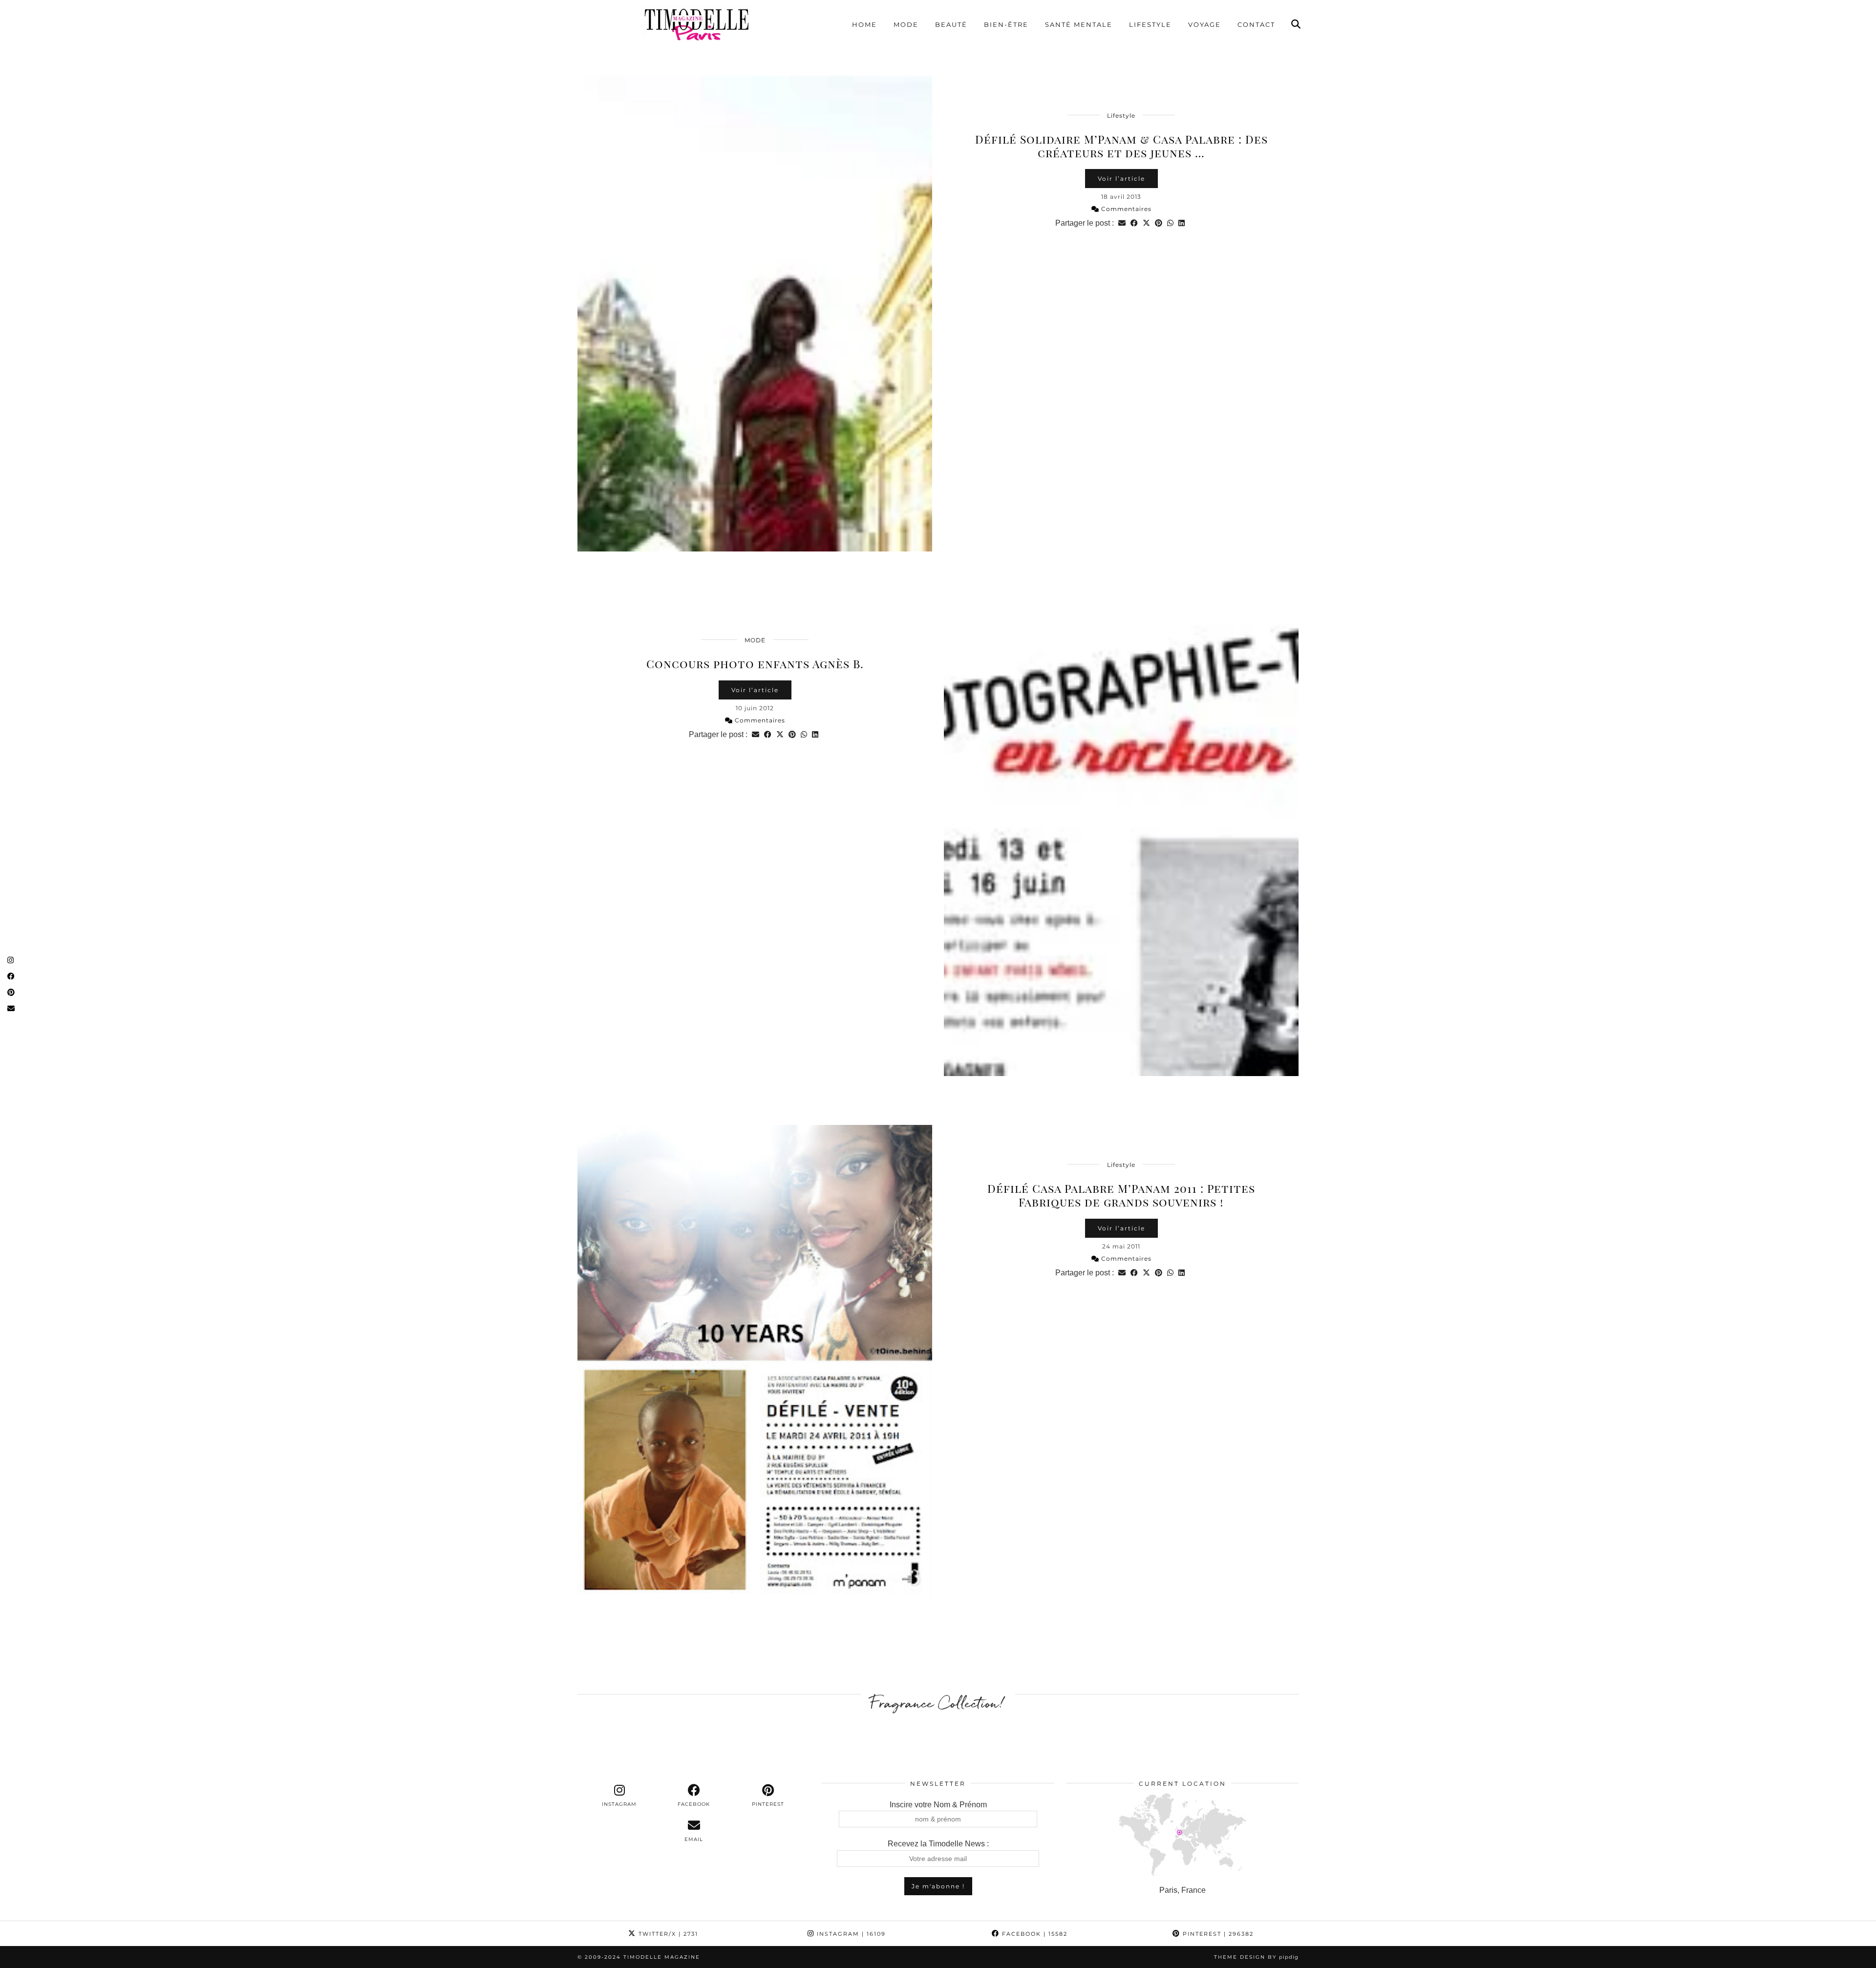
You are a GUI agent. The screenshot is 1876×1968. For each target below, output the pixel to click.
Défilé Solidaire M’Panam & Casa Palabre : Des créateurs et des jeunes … (1121, 146)
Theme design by (1256, 1957)
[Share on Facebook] (1134, 223)
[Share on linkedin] (1182, 223)
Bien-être (1006, 24)
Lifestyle (1150, 24)
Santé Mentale (1079, 24)
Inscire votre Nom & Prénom (938, 1805)
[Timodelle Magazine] (696, 24)
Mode (906, 24)
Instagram (850, 1934)
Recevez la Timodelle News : (938, 1844)
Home (864, 24)
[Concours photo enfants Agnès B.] (1121, 838)
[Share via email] (1122, 223)
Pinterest (1217, 1934)
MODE (755, 640)
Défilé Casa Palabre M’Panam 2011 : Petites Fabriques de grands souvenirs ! (1121, 1195)
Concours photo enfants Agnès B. (755, 664)
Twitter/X (667, 1934)
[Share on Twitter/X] (1146, 223)
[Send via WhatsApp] (1170, 223)
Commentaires (1125, 209)
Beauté (951, 24)
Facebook (1034, 1934)
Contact (1256, 24)
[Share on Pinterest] (1159, 223)
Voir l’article (1121, 179)
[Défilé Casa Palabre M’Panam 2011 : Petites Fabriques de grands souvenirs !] (755, 1363)
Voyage (1204, 24)
